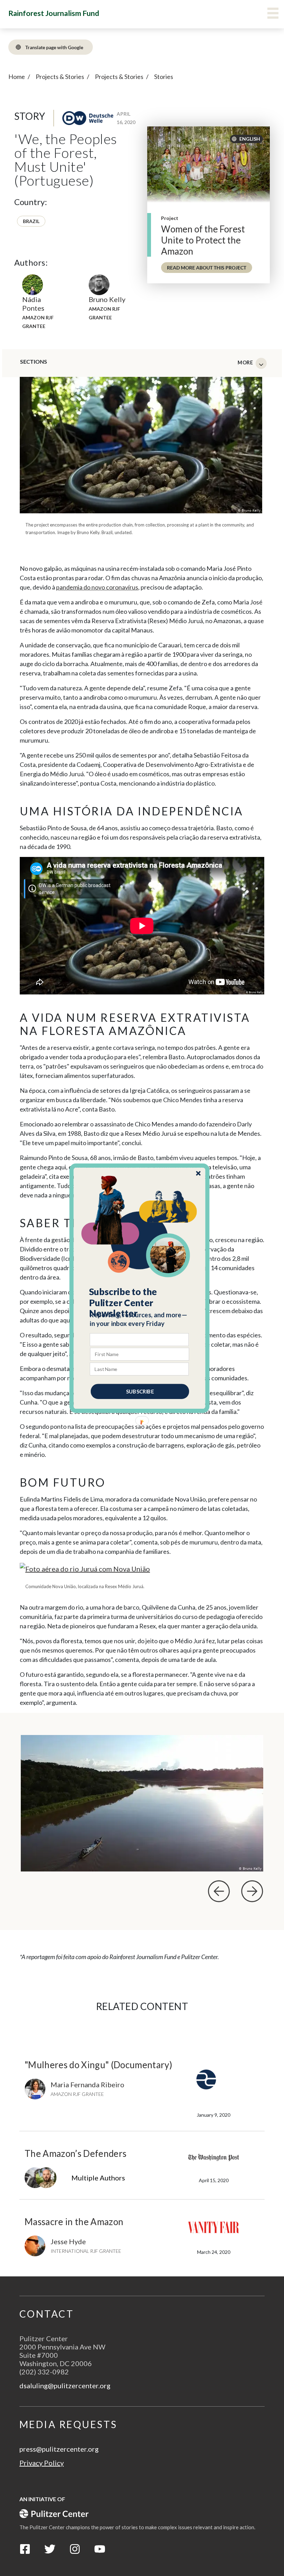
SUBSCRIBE (140, 1391)
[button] (140, 1302)
